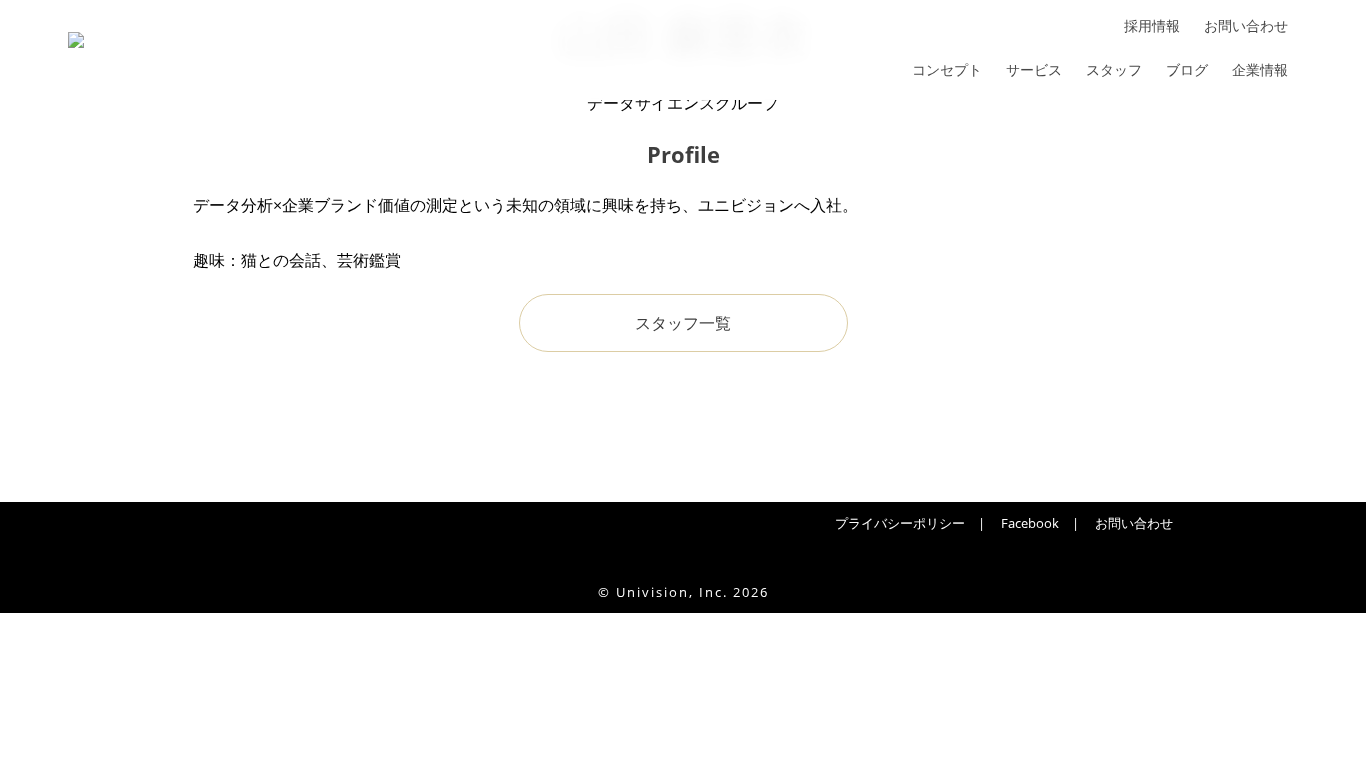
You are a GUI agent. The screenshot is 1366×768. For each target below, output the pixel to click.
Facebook (1030, 523)
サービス (1034, 70)
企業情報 (1260, 70)
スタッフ (1114, 70)
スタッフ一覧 (683, 323)
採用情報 (1152, 26)
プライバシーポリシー (900, 523)
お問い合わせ (1246, 26)
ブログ (1187, 70)
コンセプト (947, 70)
